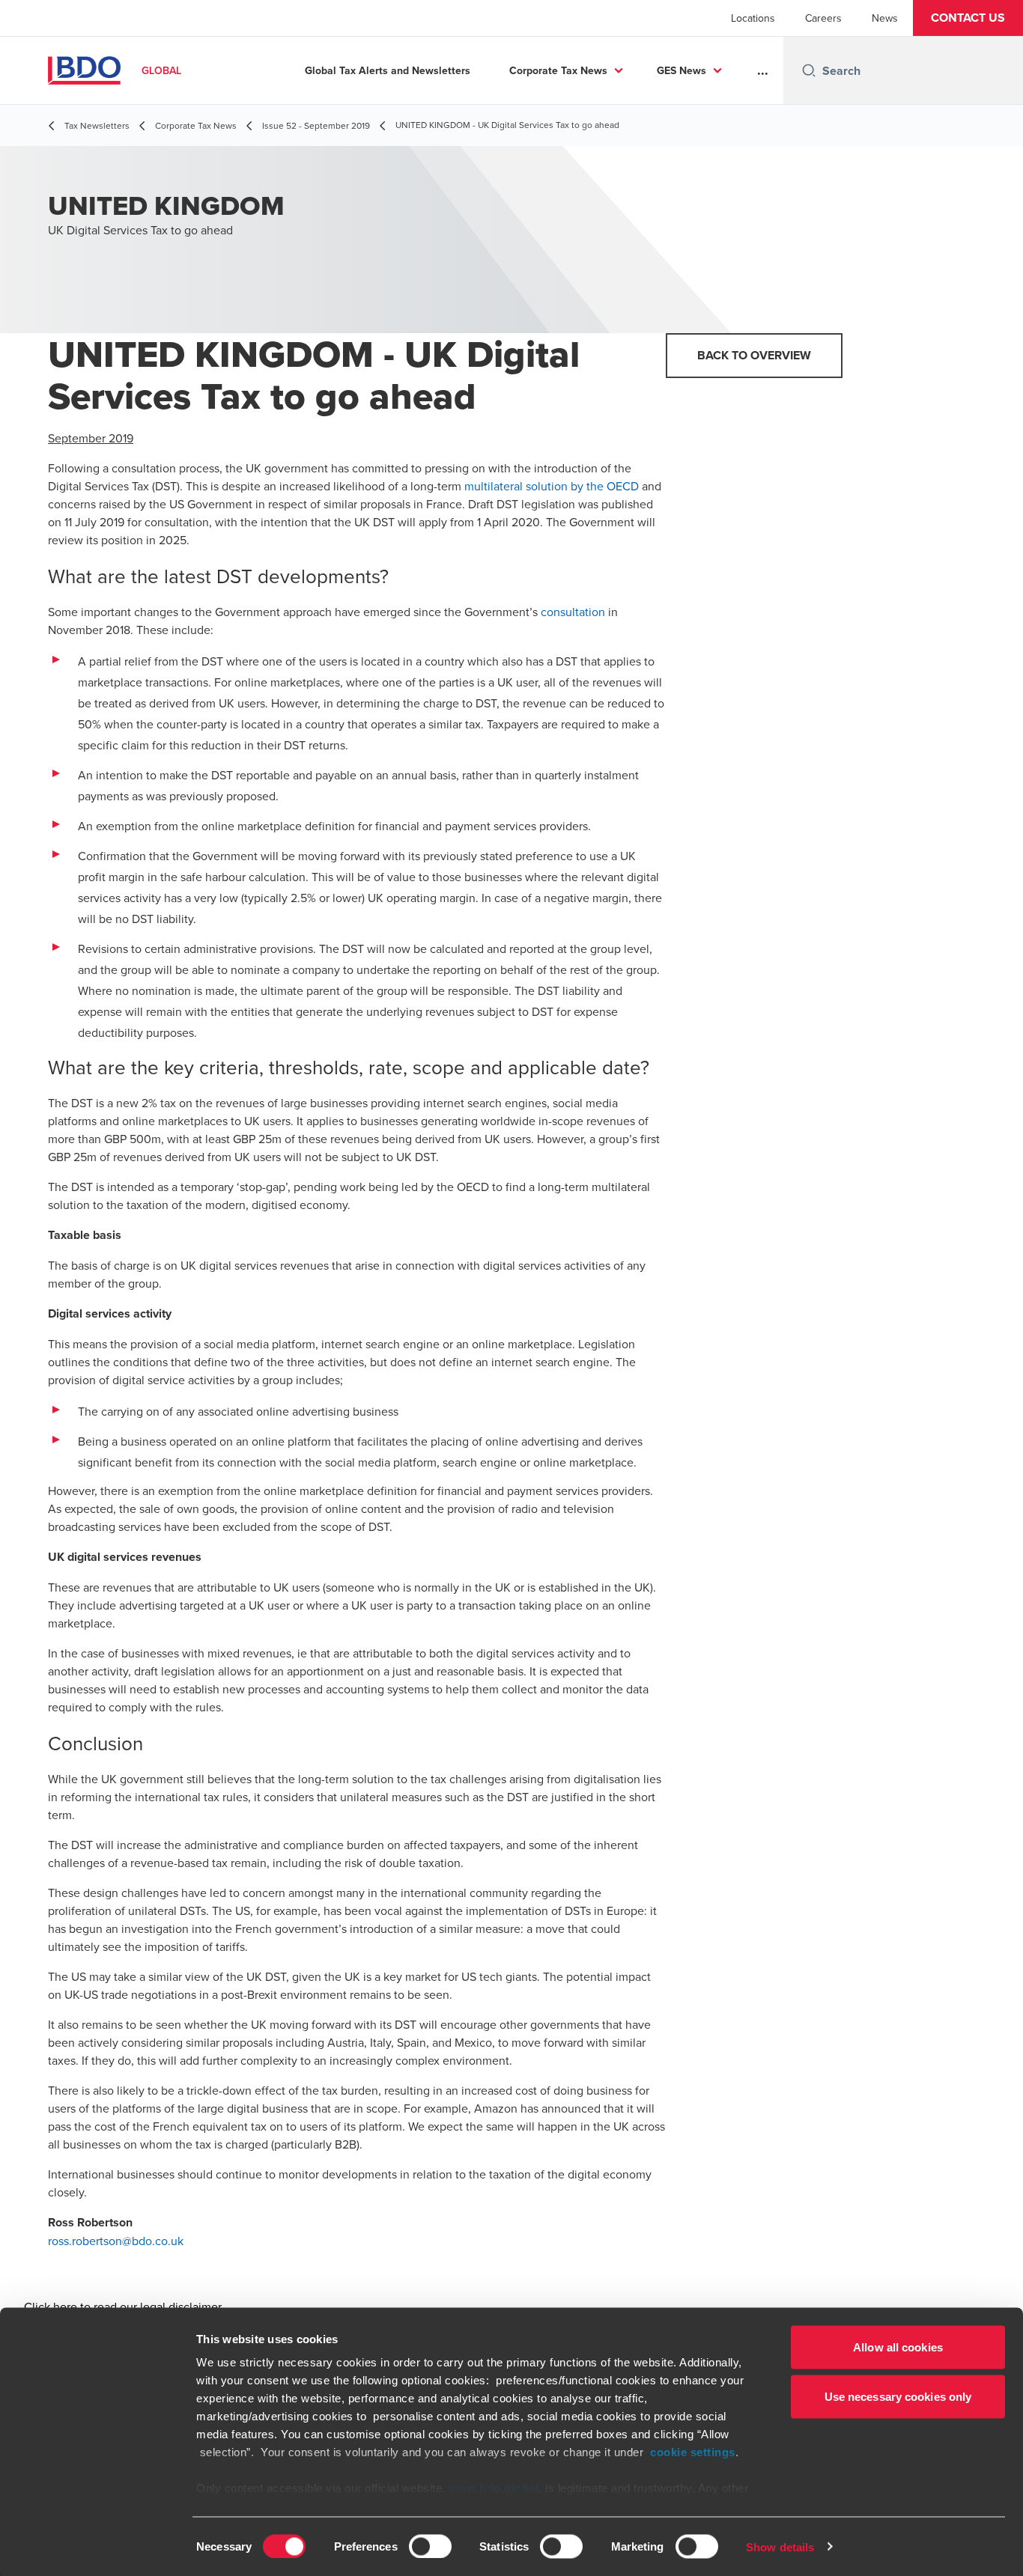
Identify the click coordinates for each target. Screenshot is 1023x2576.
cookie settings (693, 2452)
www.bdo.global (494, 2488)
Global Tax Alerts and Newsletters (388, 70)
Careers (823, 18)
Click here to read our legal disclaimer (123, 2306)
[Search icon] (809, 70)
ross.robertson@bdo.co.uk (116, 2241)
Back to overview (754, 355)
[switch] (430, 2546)
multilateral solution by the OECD (552, 486)
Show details (780, 2546)
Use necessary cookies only (898, 2396)
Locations (753, 18)
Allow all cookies (898, 2347)
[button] (968, 18)
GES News (682, 70)
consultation (573, 612)
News (885, 18)
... (763, 70)
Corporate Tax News (558, 70)
